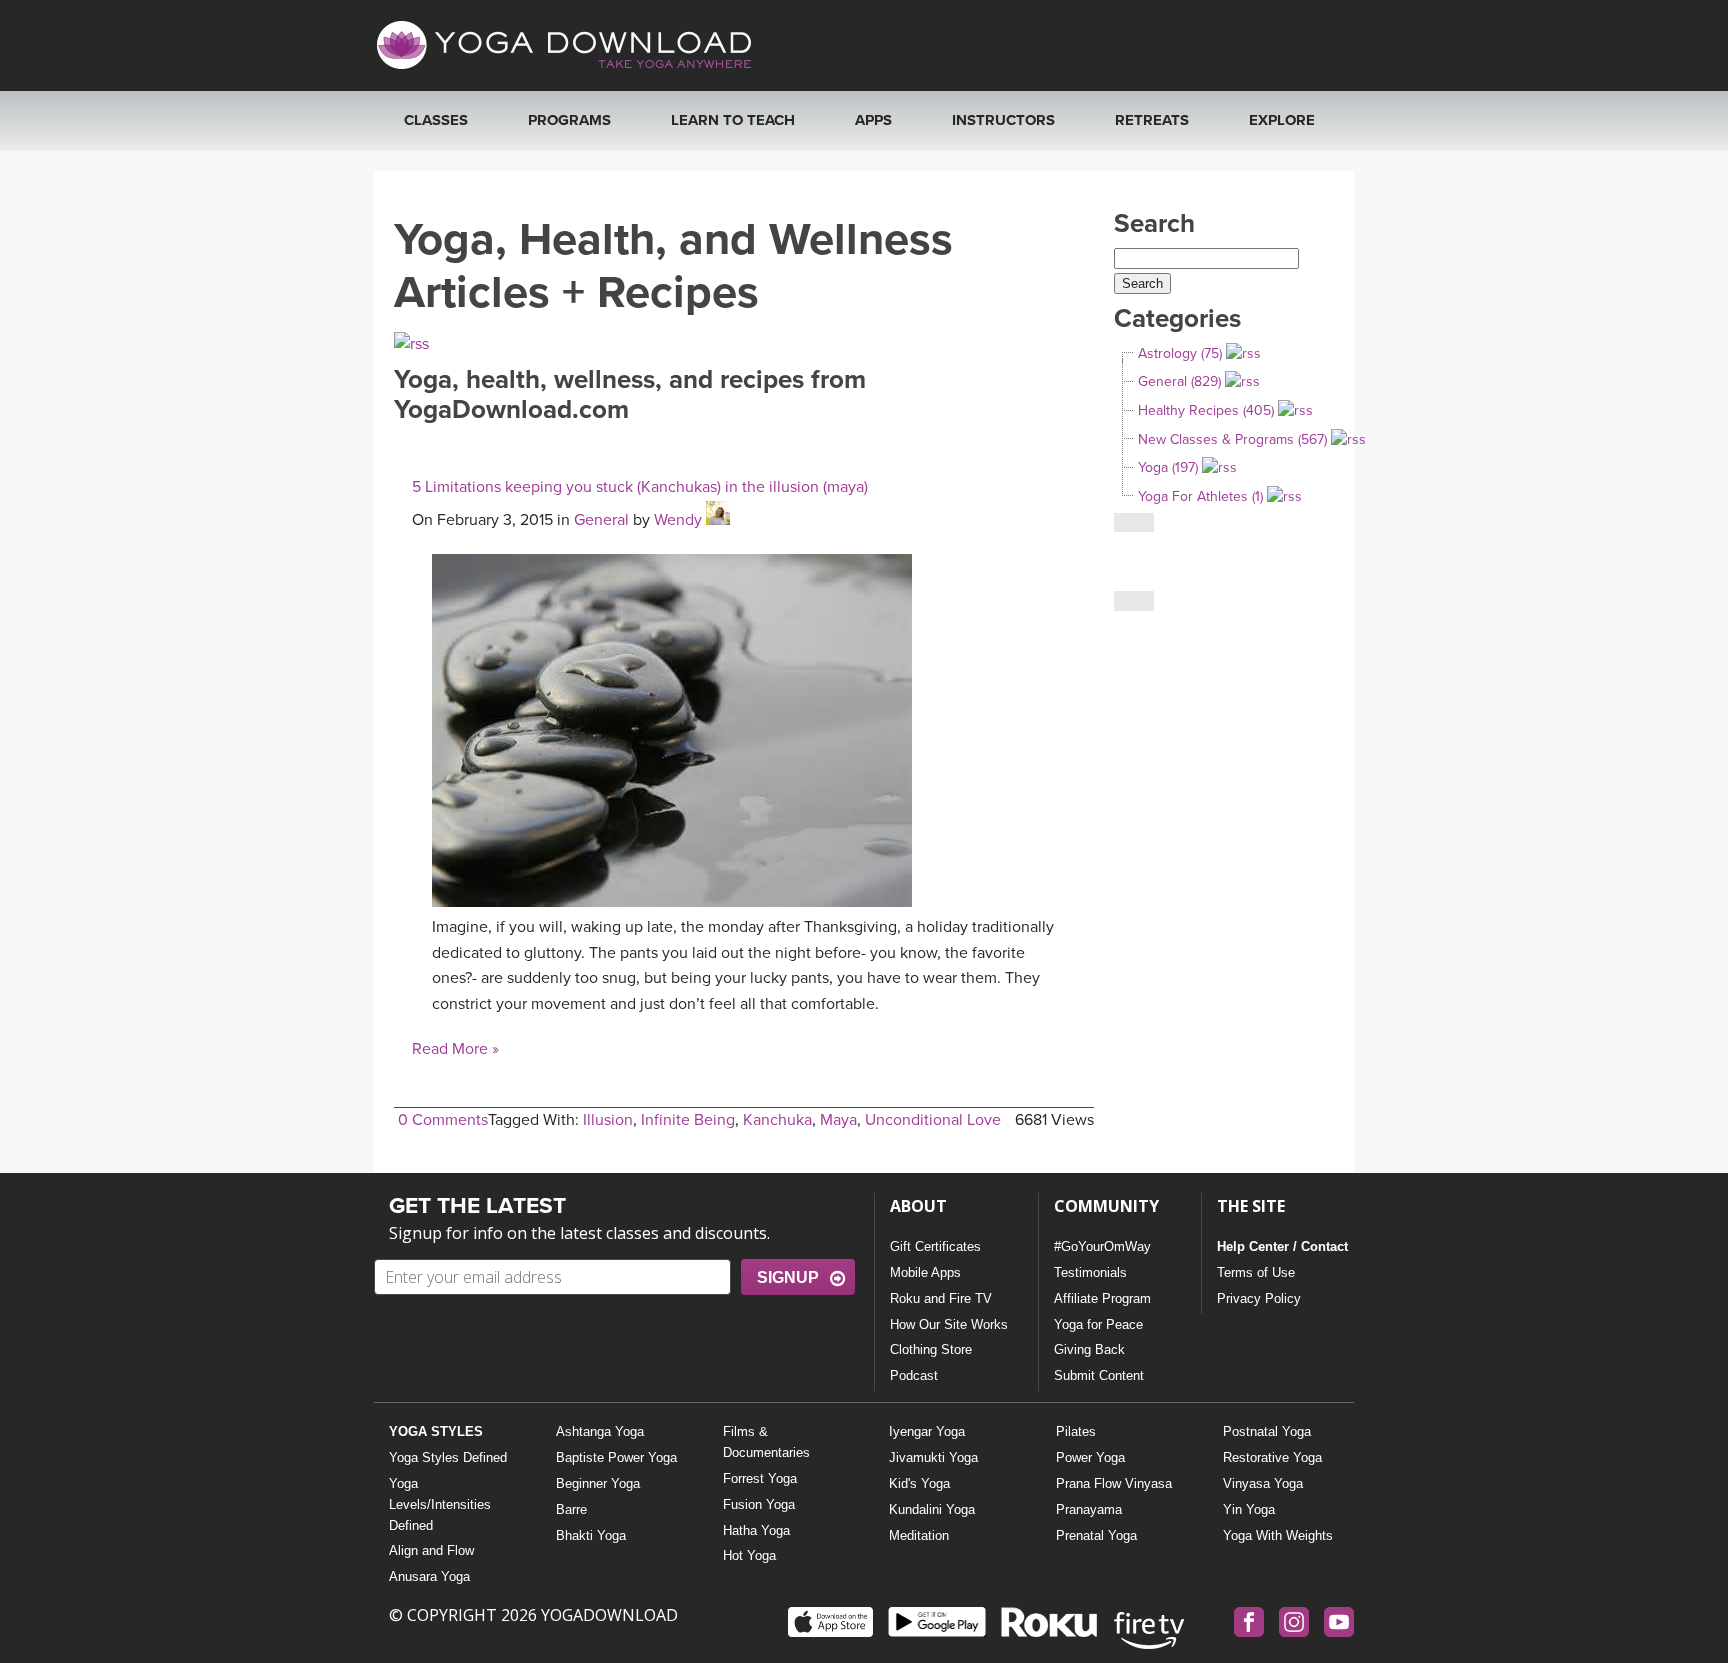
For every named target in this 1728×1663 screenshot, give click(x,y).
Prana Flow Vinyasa (1114, 1483)
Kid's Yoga (919, 1483)
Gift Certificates (935, 1246)
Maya (838, 1120)
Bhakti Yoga (591, 1535)
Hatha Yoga (756, 1530)
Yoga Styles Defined (448, 1457)
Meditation (919, 1535)
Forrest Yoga (760, 1478)
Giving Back (1089, 1349)
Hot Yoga (749, 1555)
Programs (569, 120)
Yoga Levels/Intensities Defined (440, 1504)
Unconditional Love (933, 1120)
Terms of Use (1256, 1272)
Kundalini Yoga (932, 1509)
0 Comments (443, 1120)
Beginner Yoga (598, 1483)
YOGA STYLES (436, 1431)
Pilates (1076, 1431)
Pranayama (1089, 1509)
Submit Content (1099, 1375)
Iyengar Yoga (927, 1431)
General (601, 520)
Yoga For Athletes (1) (1200, 496)
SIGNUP (788, 1277)
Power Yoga (1090, 1457)
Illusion (608, 1120)
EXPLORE (1282, 120)
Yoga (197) (1168, 467)
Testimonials (1090, 1272)
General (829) (1179, 381)
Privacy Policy (1259, 1298)
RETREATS (1152, 120)
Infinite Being (688, 1120)
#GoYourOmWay (1102, 1246)
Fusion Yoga (759, 1504)
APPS (873, 120)
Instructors (1003, 120)
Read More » (455, 1049)
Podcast (914, 1375)
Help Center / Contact (1282, 1246)
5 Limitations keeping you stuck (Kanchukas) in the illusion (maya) (640, 487)
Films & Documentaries (766, 1442)
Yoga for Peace (1098, 1324)
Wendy (678, 520)
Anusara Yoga (429, 1576)
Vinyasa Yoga (1263, 1483)
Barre (571, 1509)
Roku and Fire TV (941, 1298)
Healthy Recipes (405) (1206, 410)
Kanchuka (777, 1120)
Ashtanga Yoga (600, 1431)
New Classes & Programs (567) (1232, 439)
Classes (436, 120)
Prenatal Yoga (1096, 1535)
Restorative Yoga (1272, 1457)
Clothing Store (931, 1349)
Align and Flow (431, 1550)
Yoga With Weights (1278, 1535)
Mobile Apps (925, 1272)
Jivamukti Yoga (933, 1457)
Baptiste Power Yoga (616, 1457)
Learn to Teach (733, 120)
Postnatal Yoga (1267, 1431)
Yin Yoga (1249, 1509)
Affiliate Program (1102, 1298)
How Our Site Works (949, 1324)
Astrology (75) (1180, 353)
